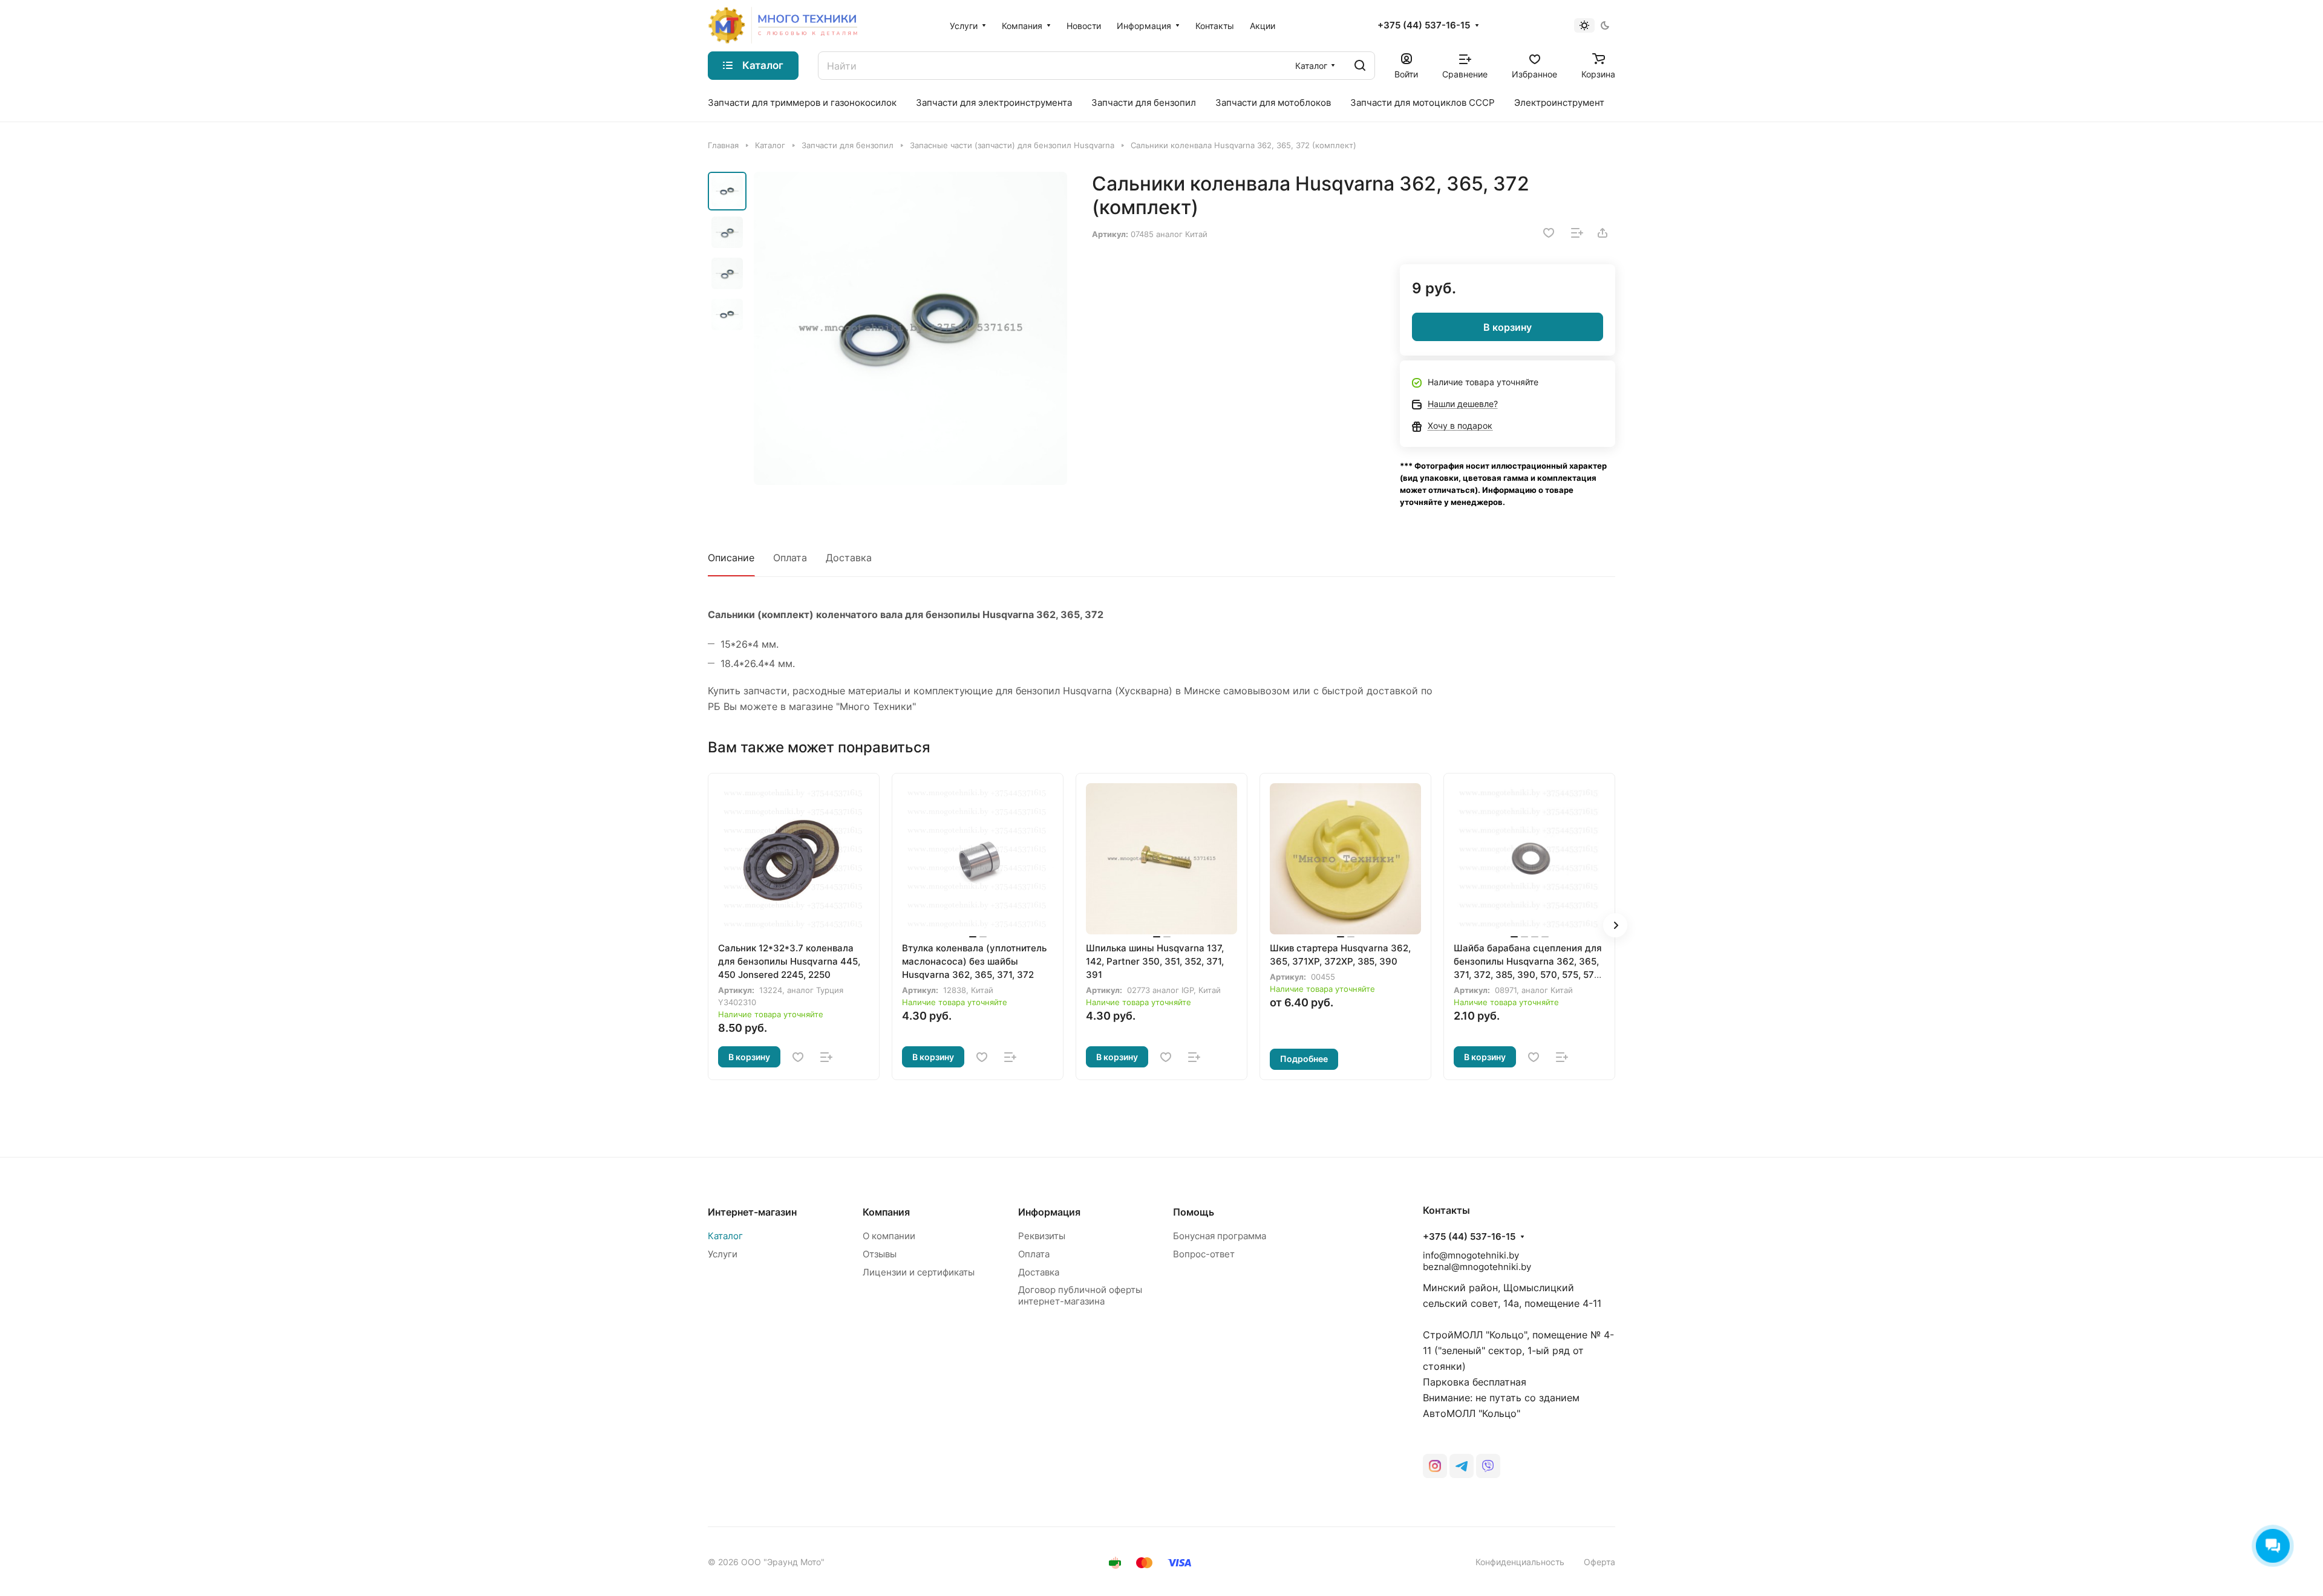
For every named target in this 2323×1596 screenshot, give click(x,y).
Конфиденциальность (1520, 1562)
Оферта (1599, 1562)
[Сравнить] (1577, 233)
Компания (886, 1212)
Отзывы (880, 1254)
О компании (889, 1236)
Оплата (790, 558)
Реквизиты (1042, 1236)
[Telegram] (1462, 1466)
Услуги (723, 1254)
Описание (731, 558)
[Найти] (1360, 66)
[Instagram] (1435, 1466)
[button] (1615, 925)
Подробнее (1304, 1059)
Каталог (725, 1236)
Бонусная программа (1220, 1236)
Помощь (1194, 1212)
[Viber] (1488, 1466)
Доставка (849, 558)
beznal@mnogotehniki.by (1477, 1267)
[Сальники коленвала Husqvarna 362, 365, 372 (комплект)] (910, 328)
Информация (1049, 1212)
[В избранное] (1549, 233)
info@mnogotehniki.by (1471, 1255)
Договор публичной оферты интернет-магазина (1080, 1295)
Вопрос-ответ (1204, 1254)
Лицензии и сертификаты (919, 1272)
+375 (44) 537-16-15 (1424, 25)
